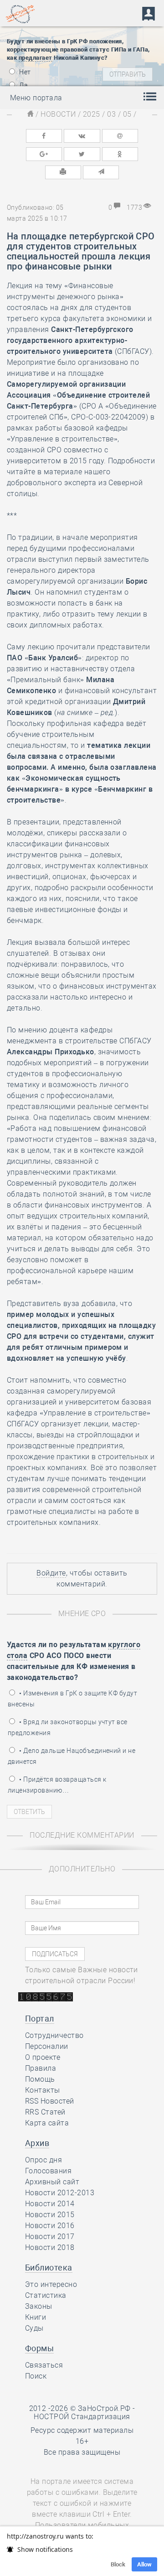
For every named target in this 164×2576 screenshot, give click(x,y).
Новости (58, 114)
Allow (144, 2564)
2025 (92, 114)
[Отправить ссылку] (101, 172)
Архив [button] (37, 2143)
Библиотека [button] (49, 2268)
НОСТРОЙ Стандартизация (82, 2417)
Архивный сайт (52, 2182)
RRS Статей (45, 2112)
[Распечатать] (63, 172)
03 (111, 114)
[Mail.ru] (120, 136)
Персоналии (47, 2046)
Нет (24, 72)
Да (23, 85)
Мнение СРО (82, 1614)
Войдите (51, 1573)
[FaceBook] (44, 136)
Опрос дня (44, 2160)
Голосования (48, 2171)
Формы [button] (39, 2348)
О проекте (43, 2057)
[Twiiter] (82, 154)
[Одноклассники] (120, 154)
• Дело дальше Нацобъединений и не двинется (72, 1756)
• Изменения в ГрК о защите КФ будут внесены (72, 1699)
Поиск (36, 2376)
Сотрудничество (54, 2035)
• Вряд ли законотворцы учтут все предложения (68, 1727)
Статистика (46, 2295)
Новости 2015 (50, 2215)
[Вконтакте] (82, 136)
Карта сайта (47, 2123)
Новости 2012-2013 (60, 2193)
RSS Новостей (50, 2101)
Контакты (43, 2090)
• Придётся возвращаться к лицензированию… (57, 1785)
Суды (34, 2328)
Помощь (40, 2079)
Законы (39, 2306)
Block (118, 2564)
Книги (36, 2317)
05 (127, 114)
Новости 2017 (50, 2237)
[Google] (44, 154)
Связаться (44, 2365)
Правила (41, 2068)
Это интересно (51, 2284)
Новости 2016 (50, 2226)
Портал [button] (40, 2019)
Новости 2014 (50, 2204)
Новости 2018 (50, 2247)
